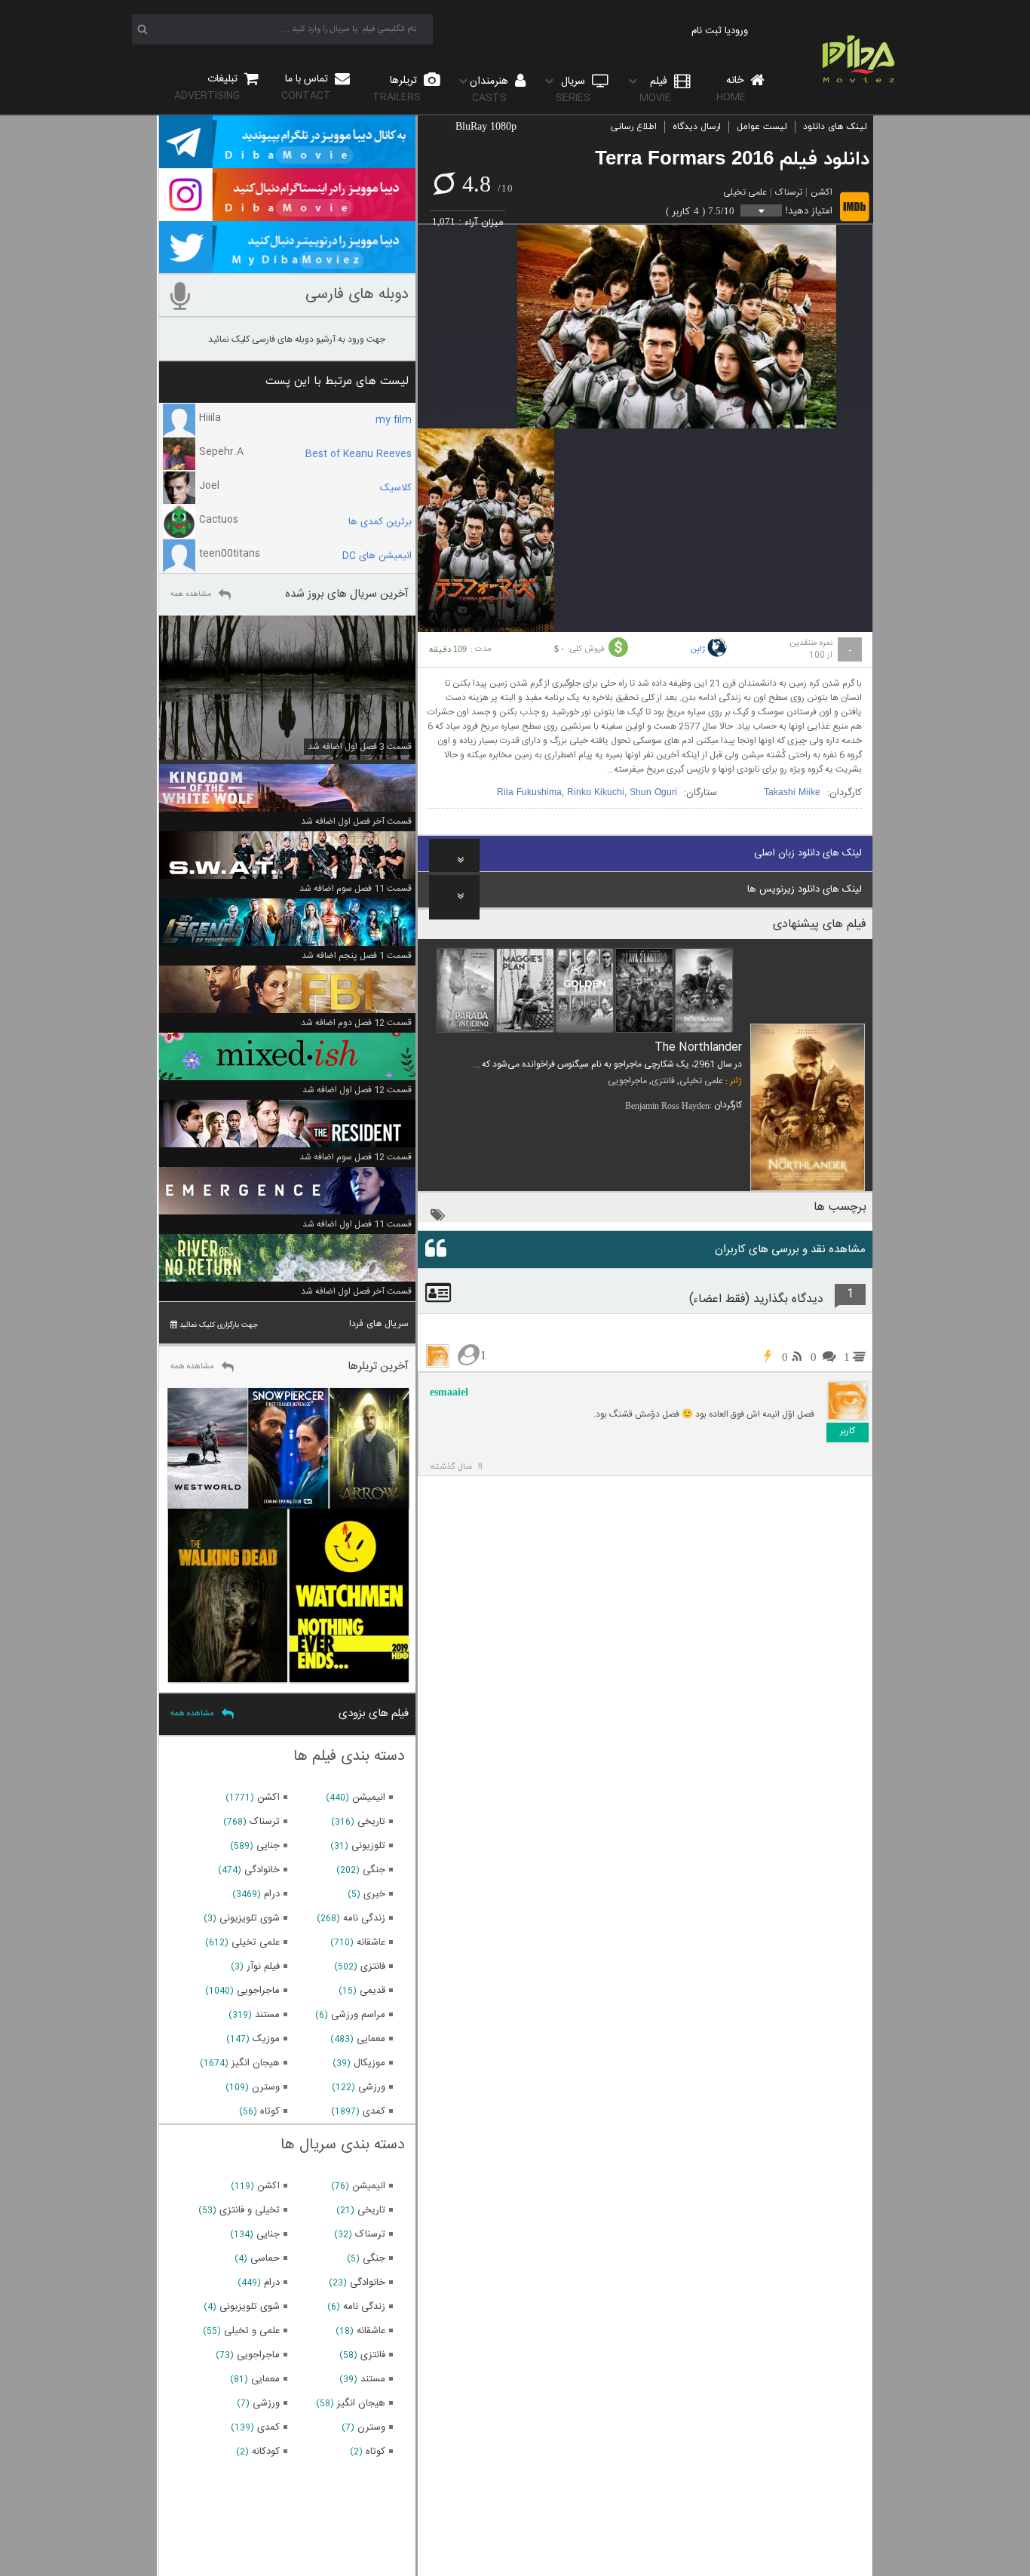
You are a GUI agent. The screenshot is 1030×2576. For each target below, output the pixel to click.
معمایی (371, 2039)
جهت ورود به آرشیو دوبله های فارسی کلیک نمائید (297, 339)
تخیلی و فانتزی (250, 2210)
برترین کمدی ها (380, 522)
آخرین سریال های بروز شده (347, 594)
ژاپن (697, 649)
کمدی (374, 2111)
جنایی (268, 1846)
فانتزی (663, 1081)
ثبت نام (707, 31)
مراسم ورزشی (358, 2015)
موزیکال (369, 2063)
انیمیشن (369, 1798)
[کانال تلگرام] (287, 161)
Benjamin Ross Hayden (667, 1106)
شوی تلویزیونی (250, 1918)
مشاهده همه (191, 594)
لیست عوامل (762, 127)
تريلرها (397, 89)
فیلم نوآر (263, 1967)
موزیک (266, 2039)
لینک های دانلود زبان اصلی (808, 853)
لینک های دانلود (835, 127)
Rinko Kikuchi (596, 793)
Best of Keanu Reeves (359, 454)
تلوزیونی (368, 1846)
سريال (573, 89)
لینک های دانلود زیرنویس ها (805, 889)
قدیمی (372, 1991)
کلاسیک (396, 488)
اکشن (822, 192)
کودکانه (266, 2452)
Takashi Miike (792, 793)
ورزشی (372, 2087)
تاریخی (371, 1822)
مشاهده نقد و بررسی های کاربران (790, 1250)
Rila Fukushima (529, 793)
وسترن (266, 2087)
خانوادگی (262, 1870)
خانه (731, 89)
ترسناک (789, 192)
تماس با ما (306, 87)
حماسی (265, 2258)
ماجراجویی (627, 1081)
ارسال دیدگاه (697, 127)
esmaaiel (449, 1392)
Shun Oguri (653, 793)
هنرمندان (490, 89)
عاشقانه (371, 1942)
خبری (374, 1894)
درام (272, 1894)
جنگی (374, 1870)
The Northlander (698, 1047)
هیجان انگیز (256, 2063)
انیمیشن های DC (377, 556)
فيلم (655, 89)
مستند (267, 2015)
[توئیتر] (287, 266)
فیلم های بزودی (374, 1713)
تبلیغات (207, 87)
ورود (739, 31)
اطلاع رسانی (634, 127)
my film (394, 420)
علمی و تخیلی (252, 2331)
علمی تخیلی (745, 192)
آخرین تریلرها (378, 1366)
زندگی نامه (364, 1918)
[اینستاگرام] (287, 214)
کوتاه (270, 2111)
